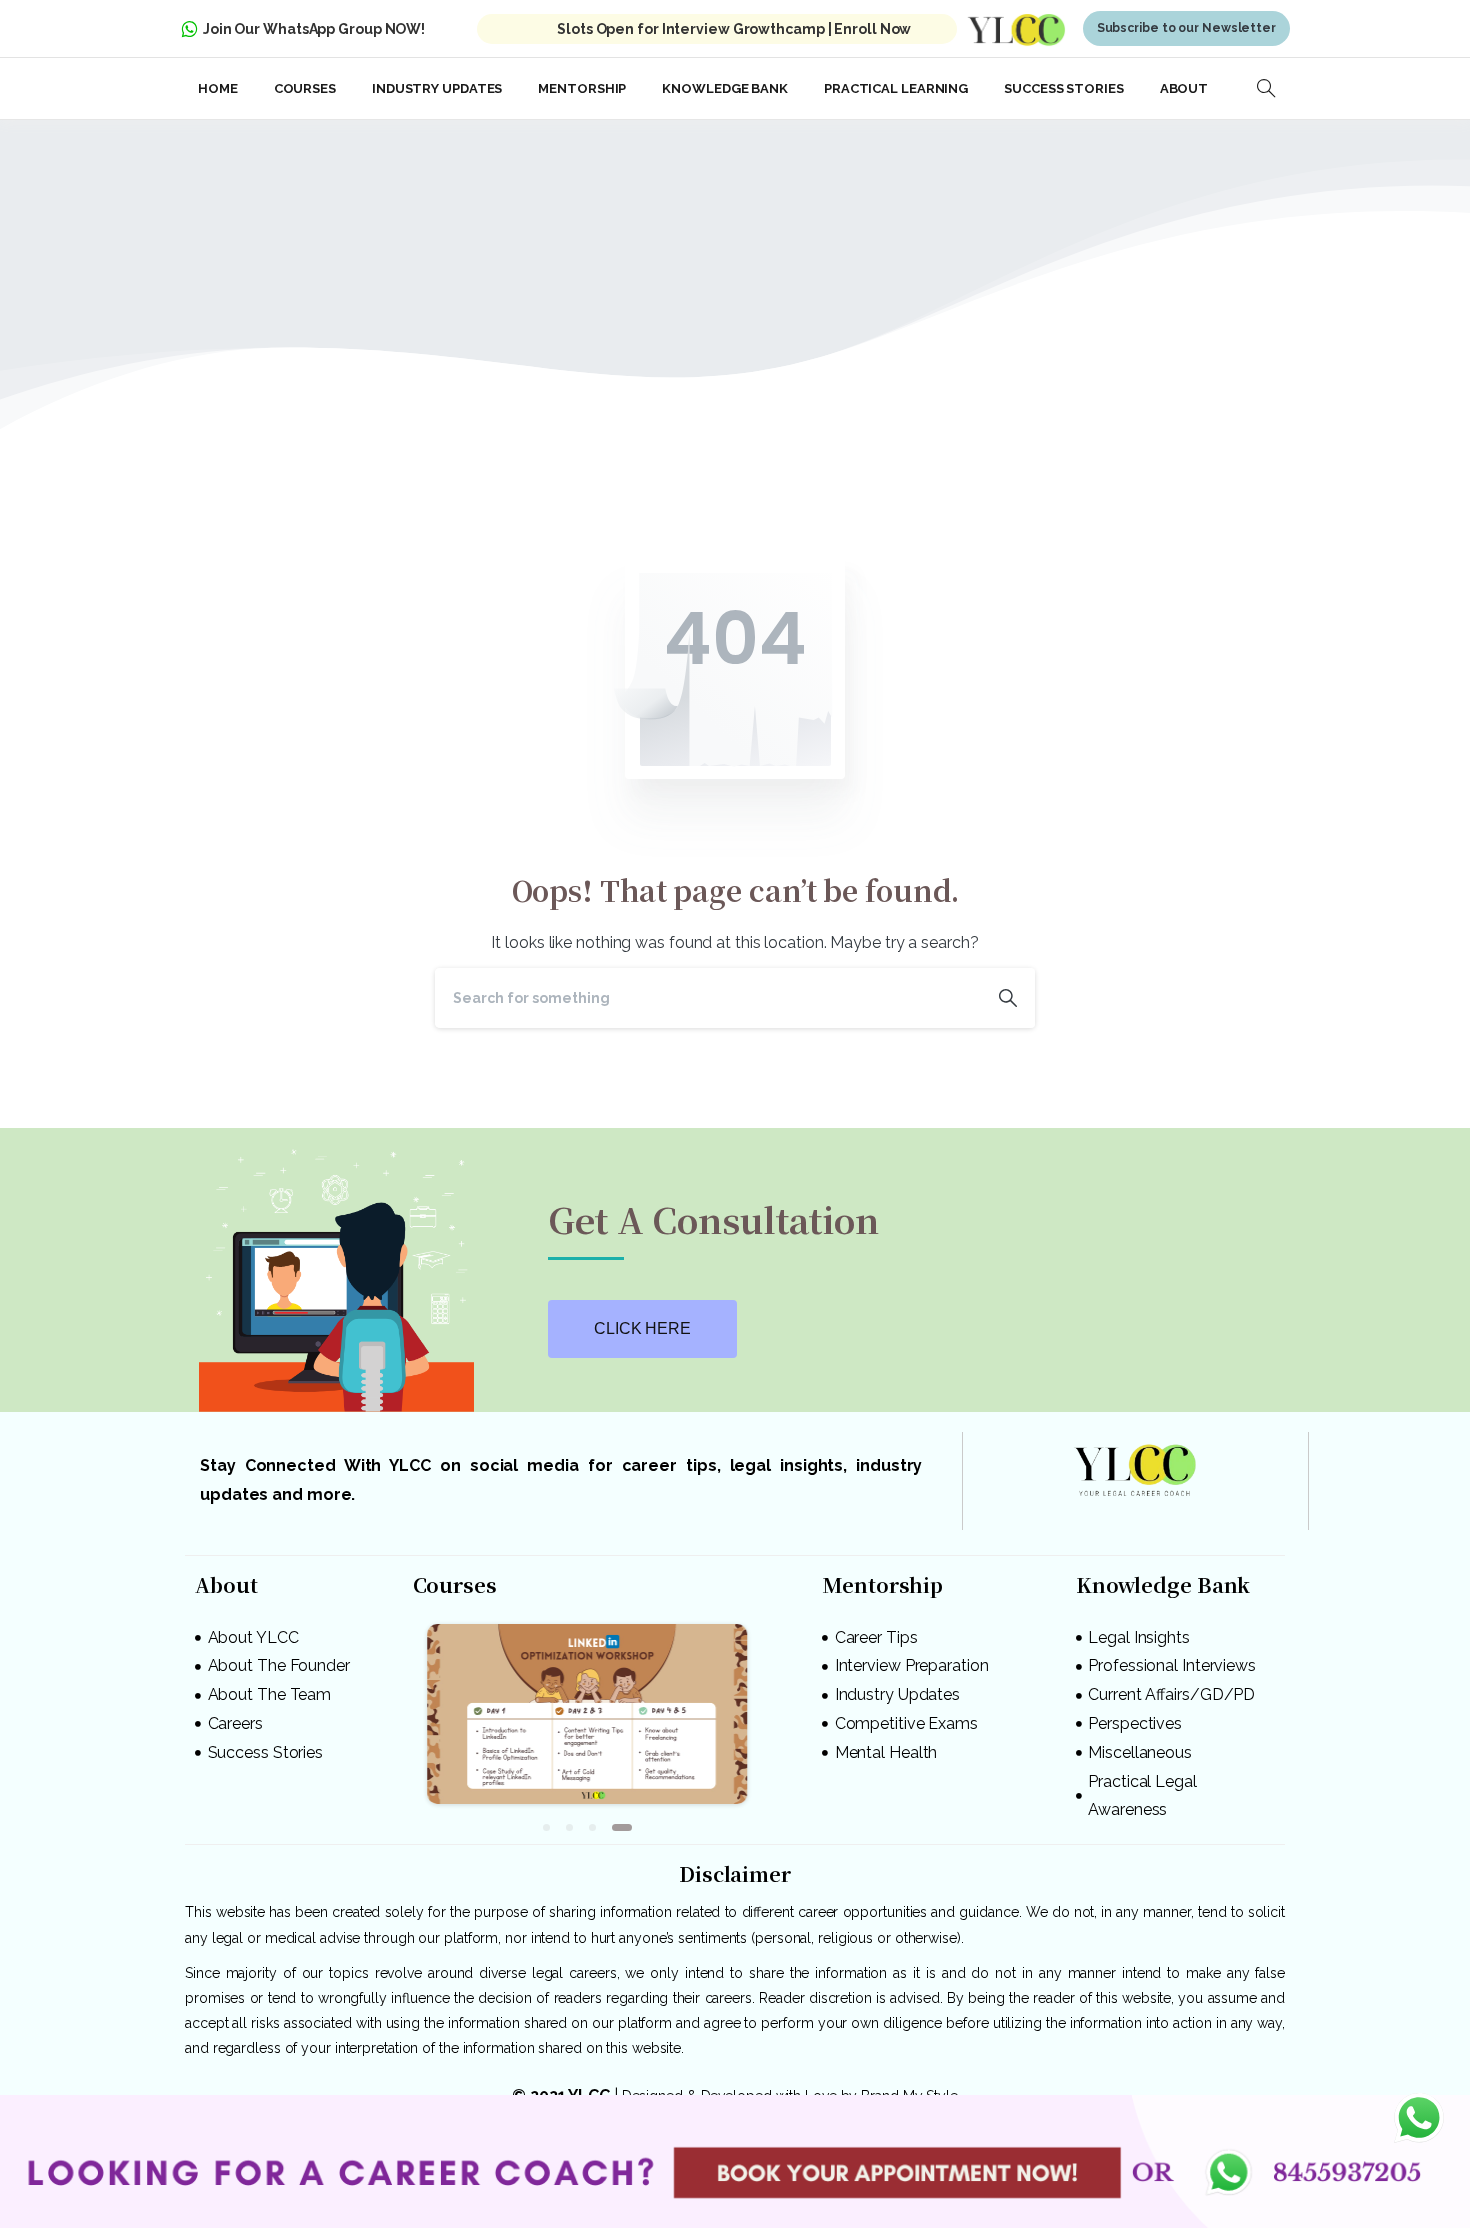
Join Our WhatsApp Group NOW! (314, 29)
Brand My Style (909, 2086)
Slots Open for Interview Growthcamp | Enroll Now (734, 29)
